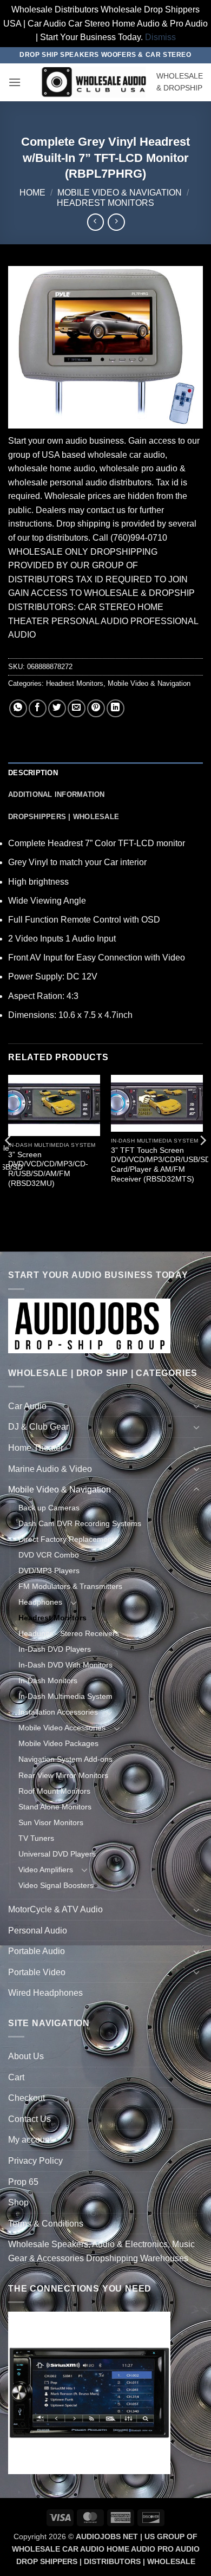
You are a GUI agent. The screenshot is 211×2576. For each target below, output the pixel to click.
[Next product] (95, 222)
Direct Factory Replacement (66, 1539)
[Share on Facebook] (38, 708)
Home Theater (36, 1448)
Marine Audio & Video (50, 1469)
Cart (16, 2077)
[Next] (202, 1162)
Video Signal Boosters (56, 1885)
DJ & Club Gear (38, 1427)
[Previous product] (116, 222)
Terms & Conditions (46, 2224)
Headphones (40, 1602)
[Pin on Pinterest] (96, 708)
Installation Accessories (58, 1712)
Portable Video (37, 1972)
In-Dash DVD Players (55, 1649)
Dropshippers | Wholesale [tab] (64, 817)
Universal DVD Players (57, 1854)
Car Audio (27, 1406)
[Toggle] (196, 1406)
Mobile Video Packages (58, 1743)
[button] (15, 82)
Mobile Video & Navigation (120, 193)
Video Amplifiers (46, 1870)
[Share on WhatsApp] (18, 708)
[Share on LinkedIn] (116, 708)
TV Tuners (36, 1838)
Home (32, 193)
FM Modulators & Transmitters (70, 1586)
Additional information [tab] (57, 794)
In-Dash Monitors (48, 1680)
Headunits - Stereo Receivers (69, 1633)
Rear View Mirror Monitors (63, 1775)
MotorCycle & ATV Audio (55, 1909)
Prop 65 (23, 2182)
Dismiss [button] (160, 37)
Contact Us (29, 2119)
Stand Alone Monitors (55, 1807)
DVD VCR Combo (49, 1555)
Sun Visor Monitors (51, 1822)
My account (30, 2140)
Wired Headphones (45, 1993)
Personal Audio (38, 1931)
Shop (18, 2202)
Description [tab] (33, 773)
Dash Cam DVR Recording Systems (80, 1523)
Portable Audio (37, 1951)
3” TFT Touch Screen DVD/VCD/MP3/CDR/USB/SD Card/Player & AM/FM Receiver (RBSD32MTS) (161, 1165)
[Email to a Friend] (77, 708)
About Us (26, 2056)
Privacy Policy (35, 2161)
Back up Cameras (49, 1508)
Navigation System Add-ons (65, 1759)
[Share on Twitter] (57, 708)
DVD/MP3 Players (49, 1571)
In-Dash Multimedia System (65, 1696)
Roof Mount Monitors (54, 1791)
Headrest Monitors (105, 203)
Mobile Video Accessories (62, 1728)
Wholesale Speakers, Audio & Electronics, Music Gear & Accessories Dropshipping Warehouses (101, 2251)
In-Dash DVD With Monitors (65, 1665)
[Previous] (9, 1162)
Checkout (27, 2098)
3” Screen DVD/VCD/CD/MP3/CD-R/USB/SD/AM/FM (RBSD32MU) (48, 1169)
